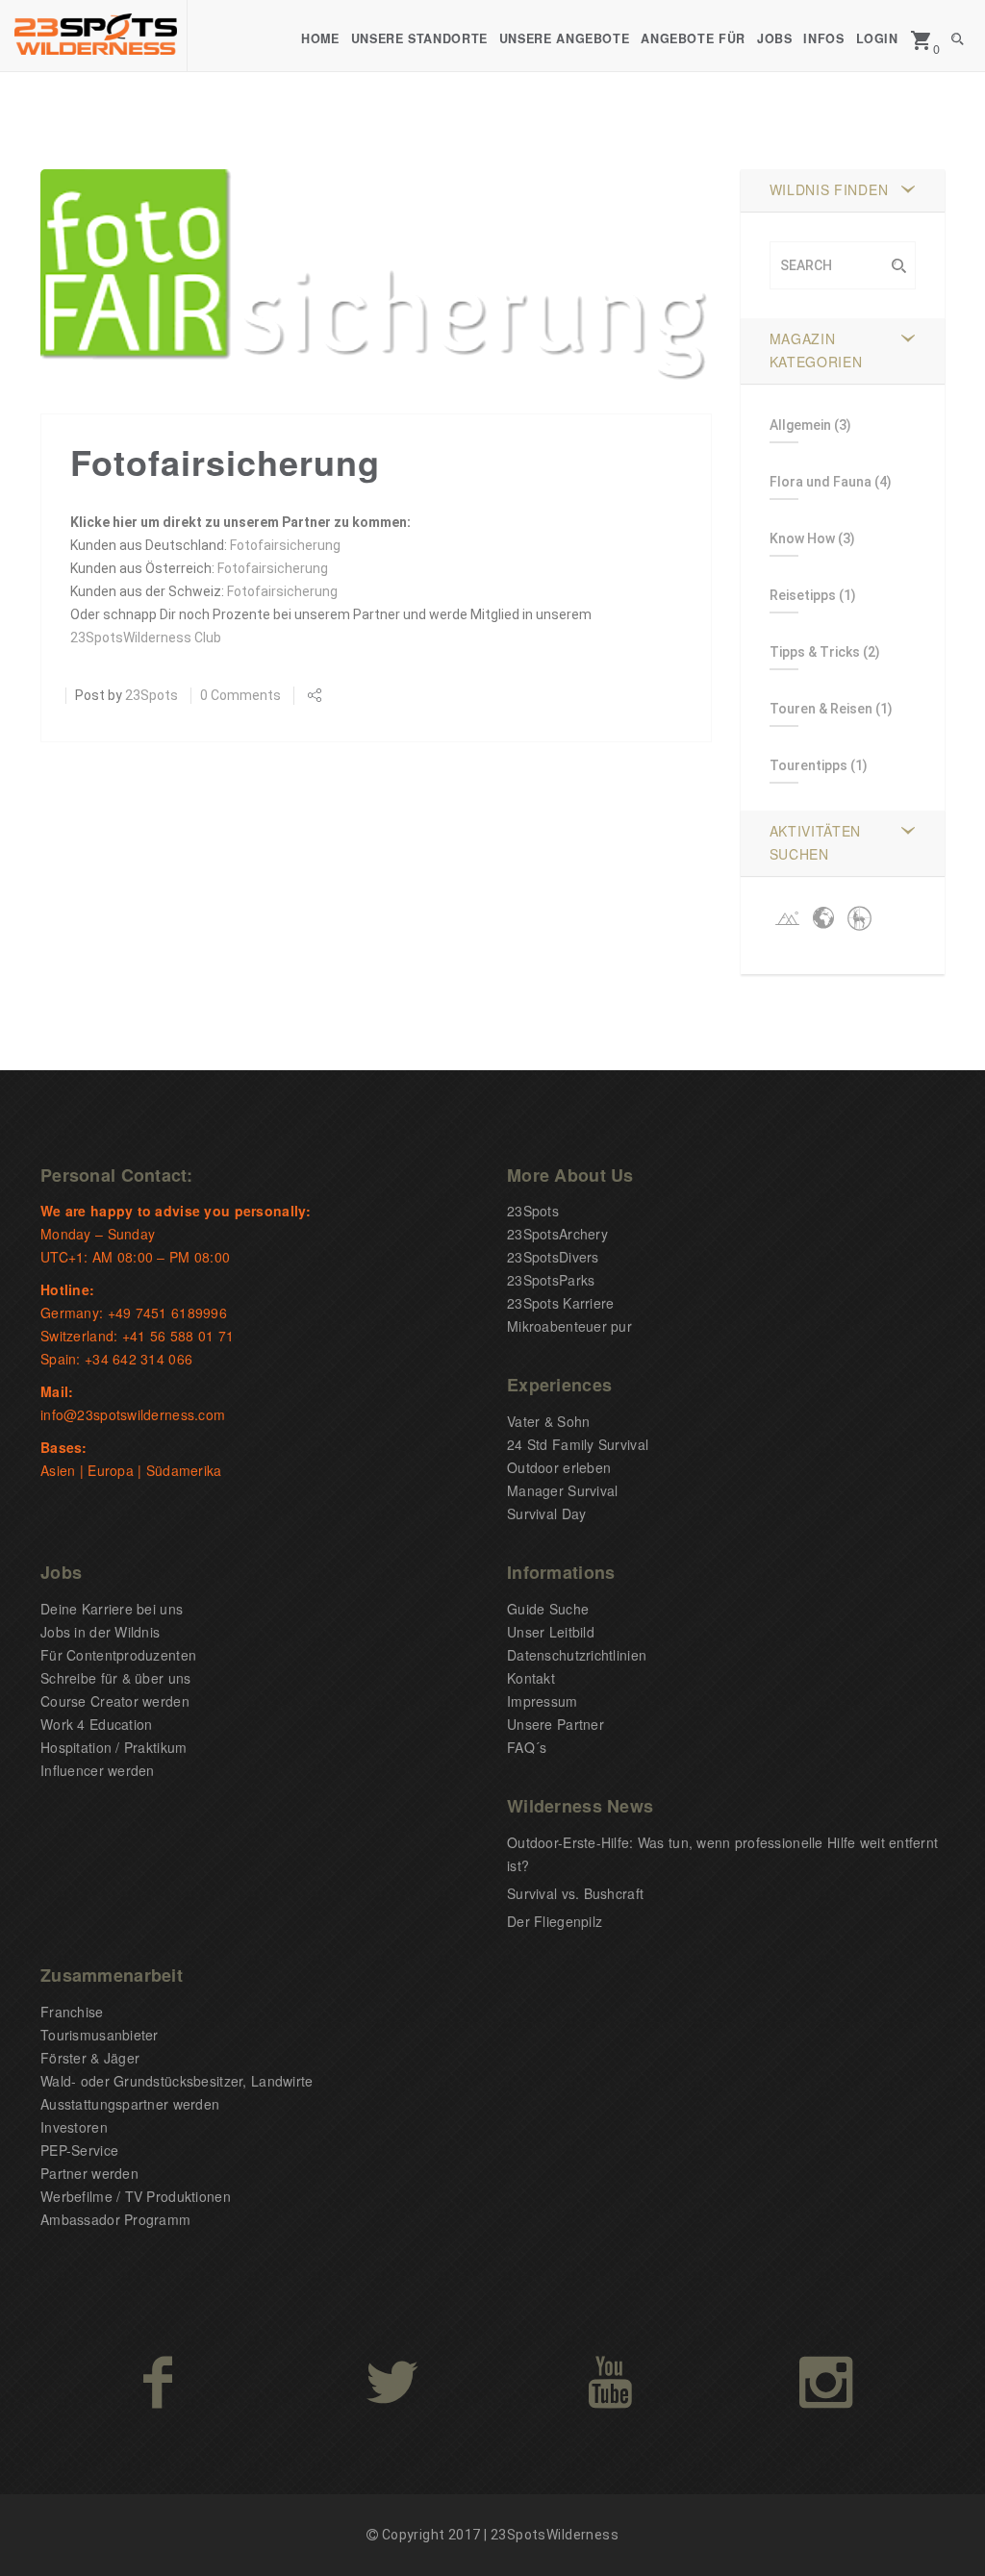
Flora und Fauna (821, 482)
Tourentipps (808, 765)
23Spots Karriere (560, 1303)
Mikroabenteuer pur (569, 1326)
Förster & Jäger (90, 2058)
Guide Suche (548, 1609)
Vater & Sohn (548, 1421)
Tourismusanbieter (100, 2035)
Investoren (74, 2127)
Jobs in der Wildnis (100, 1632)
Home (320, 38)
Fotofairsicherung (285, 545)
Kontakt (531, 1678)
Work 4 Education (96, 1724)
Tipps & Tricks (815, 652)
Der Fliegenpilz (555, 1921)
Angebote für (693, 38)
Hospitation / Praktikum (114, 1747)
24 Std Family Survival (578, 1444)
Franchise (72, 2012)
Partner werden (89, 2173)
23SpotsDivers (553, 1257)
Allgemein (800, 425)
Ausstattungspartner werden (130, 2104)
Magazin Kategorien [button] (816, 350)
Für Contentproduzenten (118, 1655)
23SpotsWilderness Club (146, 638)
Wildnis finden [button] (829, 189)
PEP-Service (79, 2150)
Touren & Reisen (821, 709)
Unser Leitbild (551, 1632)
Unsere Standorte (419, 38)
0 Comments (240, 695)
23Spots (152, 695)
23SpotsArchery (557, 1234)
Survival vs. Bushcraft (575, 1893)
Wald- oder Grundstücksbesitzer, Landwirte (177, 2081)
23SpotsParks (551, 1280)
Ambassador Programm (115, 2219)
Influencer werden (98, 1770)
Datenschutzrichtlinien (577, 1655)
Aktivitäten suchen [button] (816, 842)
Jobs (775, 38)
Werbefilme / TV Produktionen (136, 2196)
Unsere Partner (556, 1724)
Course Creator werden (115, 1701)
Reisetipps (803, 595)
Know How (802, 538)
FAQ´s (527, 1747)
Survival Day (546, 1513)
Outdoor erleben (559, 1467)
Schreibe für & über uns (115, 1678)
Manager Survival (562, 1490)
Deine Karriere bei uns (112, 1609)
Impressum (543, 1701)
